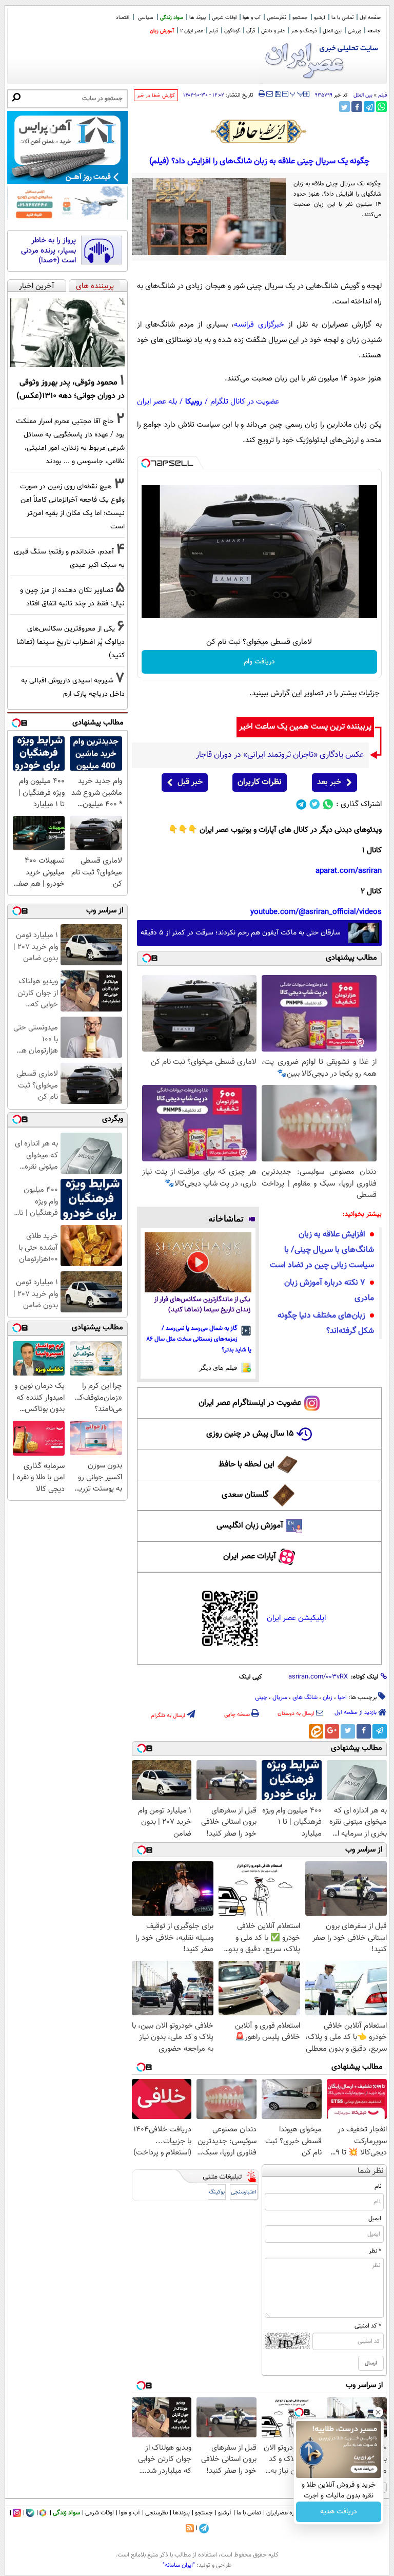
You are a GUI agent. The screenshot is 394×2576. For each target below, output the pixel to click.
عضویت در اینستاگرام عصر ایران (250, 1403)
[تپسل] (146, 463)
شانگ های (305, 1697)
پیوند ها (198, 18)
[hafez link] (259, 131)
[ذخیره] (278, 95)
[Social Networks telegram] (301, 804)
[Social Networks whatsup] (328, 804)
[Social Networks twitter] (315, 804)
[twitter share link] (344, 107)
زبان (328, 1697)
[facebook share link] (357, 107)
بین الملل (332, 31)
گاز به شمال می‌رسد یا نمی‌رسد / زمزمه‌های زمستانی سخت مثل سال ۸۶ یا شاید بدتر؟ (199, 1339)
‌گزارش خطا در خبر (156, 96)
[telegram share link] (369, 107)
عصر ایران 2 (192, 31)
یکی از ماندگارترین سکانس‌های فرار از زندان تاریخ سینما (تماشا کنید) (202, 1305)
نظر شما (371, 2171)
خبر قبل (190, 782)
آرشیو (320, 18)
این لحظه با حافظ (247, 1465)
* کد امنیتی (368, 2326)
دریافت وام (259, 662)
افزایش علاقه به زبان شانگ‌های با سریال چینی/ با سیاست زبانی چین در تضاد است (322, 1250)
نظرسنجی (277, 18)
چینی (261, 1697)
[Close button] (378, 2412)
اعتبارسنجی (244, 2192)
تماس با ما (342, 18)
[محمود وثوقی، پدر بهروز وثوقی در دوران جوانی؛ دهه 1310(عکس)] (67, 333)
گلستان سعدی (245, 1495)
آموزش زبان (162, 31)
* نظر (375, 2251)
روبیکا (194, 402)
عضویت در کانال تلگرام (245, 402)
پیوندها (181, 2513)
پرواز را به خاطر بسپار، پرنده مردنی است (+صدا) (48, 251)
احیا (342, 1697)
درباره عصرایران (285, 2513)
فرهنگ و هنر (304, 31)
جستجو (300, 18)
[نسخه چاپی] (262, 94)
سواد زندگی (172, 18)
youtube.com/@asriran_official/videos (316, 912)
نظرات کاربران (260, 782)
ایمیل (375, 2219)
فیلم (214, 31)
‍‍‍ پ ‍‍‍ (297, 93)
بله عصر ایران (157, 402)
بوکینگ (217, 2192)
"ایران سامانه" (179, 2565)
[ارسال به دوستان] (270, 94)
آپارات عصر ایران (250, 1557)
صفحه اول (370, 18)
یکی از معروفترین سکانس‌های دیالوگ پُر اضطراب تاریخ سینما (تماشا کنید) (71, 642)
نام (378, 2186)
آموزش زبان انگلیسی (250, 1526)
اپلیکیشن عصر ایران (296, 1618)
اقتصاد (123, 18)
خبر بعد (329, 782)
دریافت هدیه (339, 2512)
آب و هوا (252, 18)
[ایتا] (316, 1731)
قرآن (251, 31)
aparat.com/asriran (349, 871)
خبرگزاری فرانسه (259, 325)
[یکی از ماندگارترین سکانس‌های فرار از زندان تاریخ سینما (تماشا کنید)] (198, 1262)
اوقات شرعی (224, 18)
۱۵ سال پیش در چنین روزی (250, 1434)
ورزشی (354, 31)
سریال (280, 1697)
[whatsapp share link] (381, 107)
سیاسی (146, 18)
